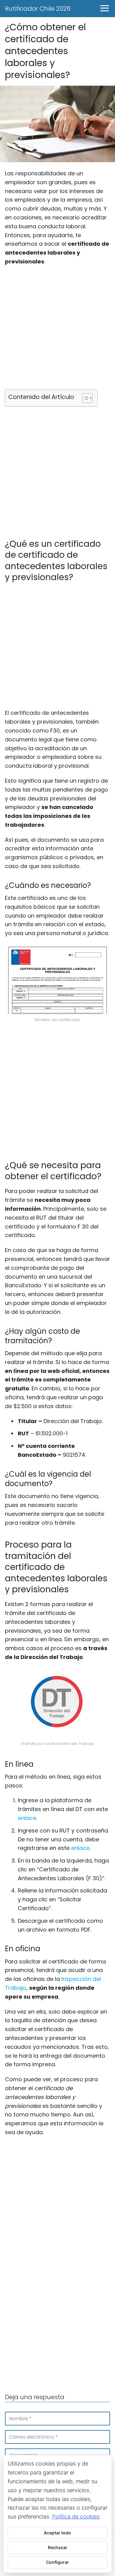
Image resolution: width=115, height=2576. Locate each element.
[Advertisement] (57, 330)
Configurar (57, 2562)
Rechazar (58, 2547)
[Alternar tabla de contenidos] (84, 398)
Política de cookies (76, 2516)
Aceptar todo (57, 2533)
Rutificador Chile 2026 (38, 9)
